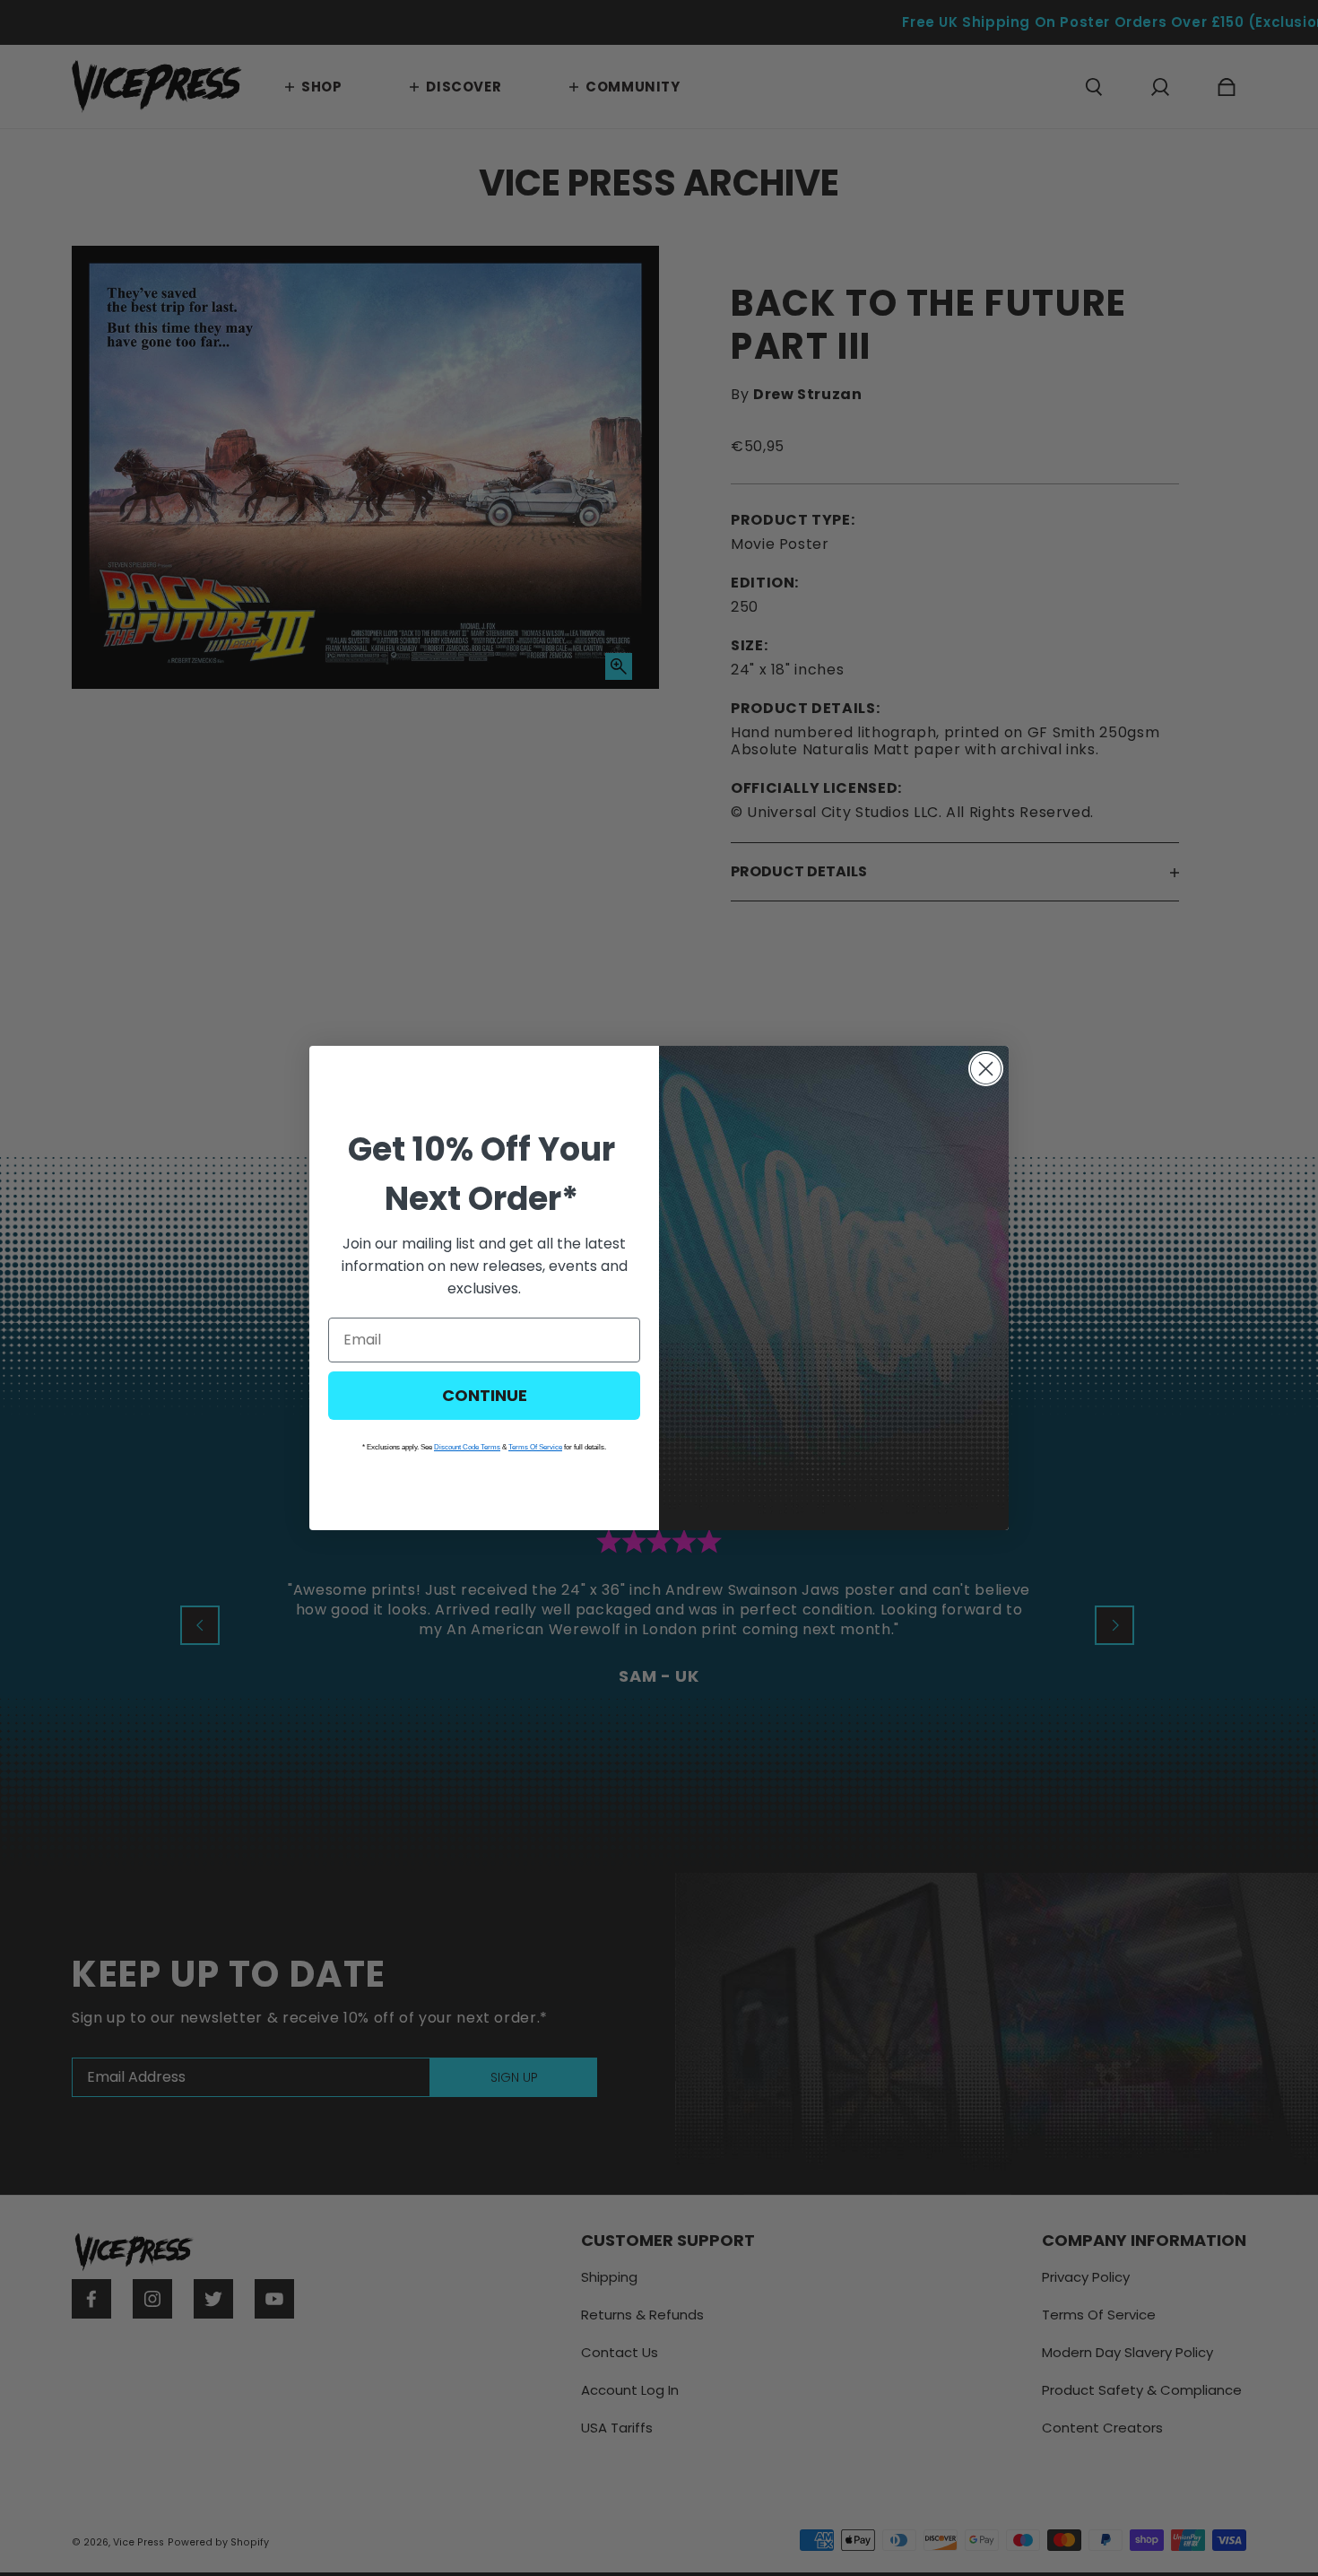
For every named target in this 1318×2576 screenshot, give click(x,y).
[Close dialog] (986, 1069)
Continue (485, 1395)
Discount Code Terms (467, 1447)
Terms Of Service (535, 1447)
